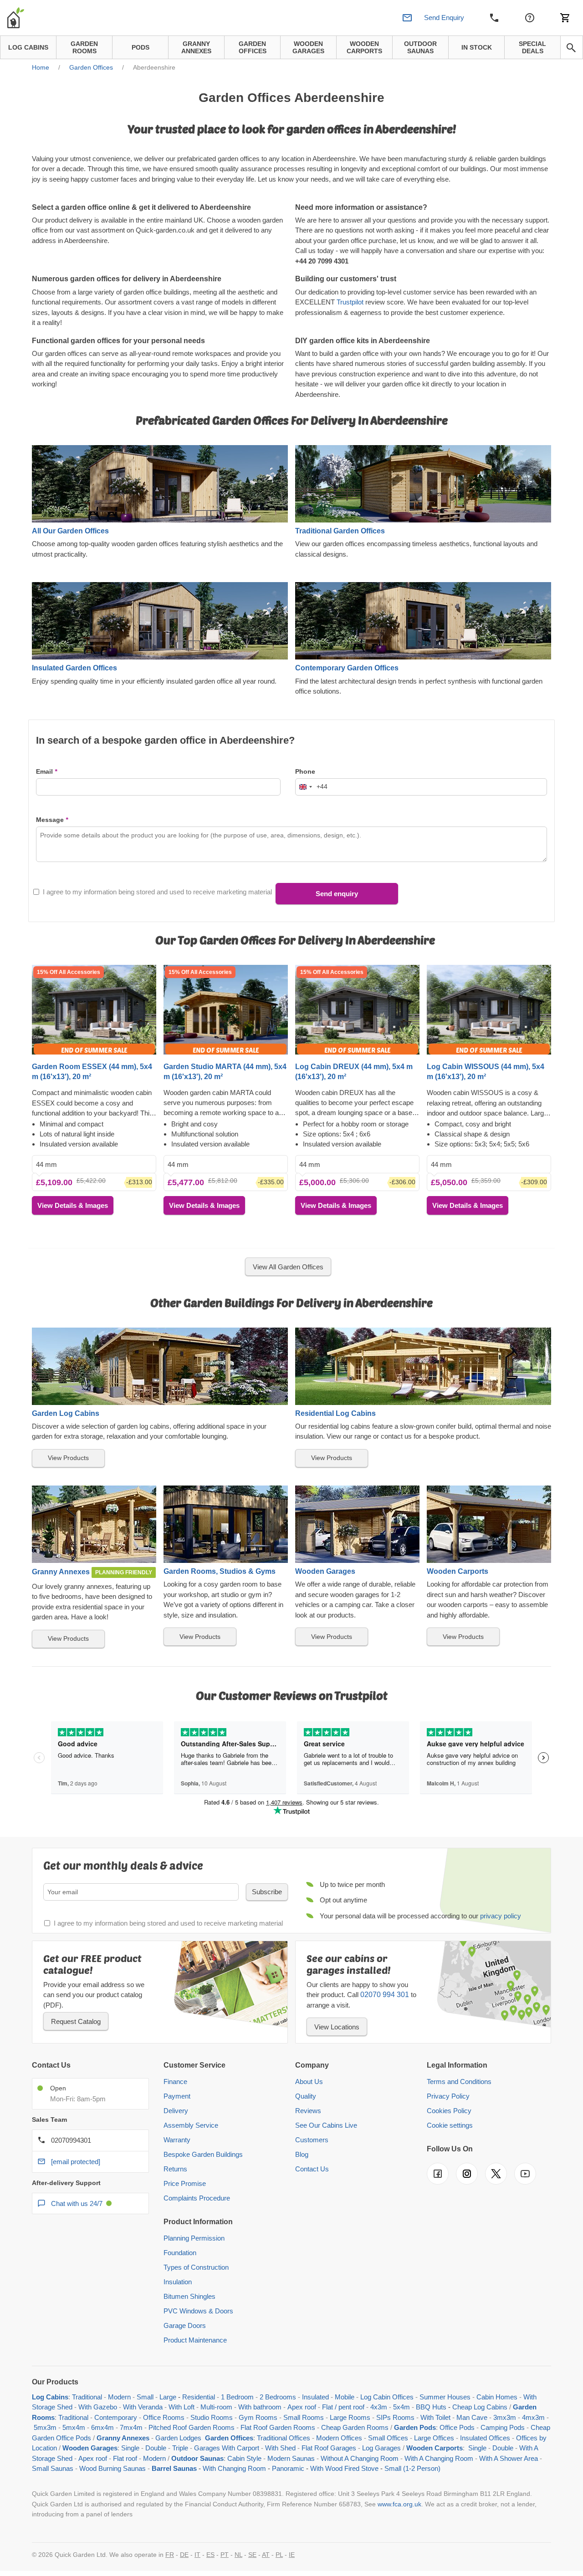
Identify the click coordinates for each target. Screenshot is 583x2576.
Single (130, 2448)
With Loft (182, 2407)
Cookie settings (450, 2125)
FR (170, 2555)
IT (197, 2555)
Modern (119, 2397)
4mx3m (533, 2417)
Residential (199, 2397)
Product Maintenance (195, 2340)
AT (266, 2555)
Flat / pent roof (343, 2407)
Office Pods (457, 2427)
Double (156, 2448)
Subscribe (267, 1892)
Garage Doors (185, 2325)
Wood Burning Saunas (113, 2468)
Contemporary (116, 2417)
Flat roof (125, 2458)
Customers (312, 2140)
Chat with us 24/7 (77, 2203)
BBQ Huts (431, 2407)
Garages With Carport (227, 2448)
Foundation (180, 2253)
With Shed (279, 2448)
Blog (302, 2154)
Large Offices (434, 2438)
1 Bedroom (237, 2397)
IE (292, 2555)
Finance (175, 2082)
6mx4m (102, 2427)
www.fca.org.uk (399, 2504)
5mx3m (45, 2427)
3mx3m (505, 2417)
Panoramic (288, 2468)
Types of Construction (196, 2267)
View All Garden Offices (288, 1267)
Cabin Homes (497, 2397)
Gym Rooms (258, 2417)
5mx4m (74, 2427)
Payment (177, 2096)
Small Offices (388, 2438)
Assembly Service (191, 2125)
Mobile (345, 2397)
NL (238, 2555)
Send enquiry (337, 894)
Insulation (178, 2282)
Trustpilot (350, 302)
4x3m (379, 2407)
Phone (305, 771)
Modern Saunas (291, 2458)
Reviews (308, 2111)
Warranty (177, 2140)
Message (50, 820)
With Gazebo (98, 2407)
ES (210, 2555)
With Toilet (435, 2417)
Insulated (315, 2397)
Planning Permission (194, 2238)
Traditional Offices (284, 2438)
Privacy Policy (448, 2096)
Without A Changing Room (360, 2458)
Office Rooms (164, 2417)
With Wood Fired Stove (344, 2468)
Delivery (176, 2111)
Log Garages (381, 2448)
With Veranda (143, 2407)
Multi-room (216, 2407)
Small (145, 2397)
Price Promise (185, 2183)
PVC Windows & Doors (198, 2311)
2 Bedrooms (278, 2397)
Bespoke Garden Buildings (203, 2154)
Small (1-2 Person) (412, 2468)
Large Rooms (350, 2417)
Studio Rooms (212, 2417)
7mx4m (131, 2427)
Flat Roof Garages (329, 2448)
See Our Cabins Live (326, 2125)
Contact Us (312, 2169)
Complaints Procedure (197, 2198)
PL (279, 2555)
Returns (175, 2169)
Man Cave (472, 2417)
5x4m (401, 2407)
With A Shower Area (509, 2458)
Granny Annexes (123, 2438)
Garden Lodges (178, 2438)
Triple (180, 2448)
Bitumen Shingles (189, 2296)
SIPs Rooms (395, 2417)
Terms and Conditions (459, 2082)
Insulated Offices (485, 2438)
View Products (68, 1458)
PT (225, 2555)
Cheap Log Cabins (480, 2407)
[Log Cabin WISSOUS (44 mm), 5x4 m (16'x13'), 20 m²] (489, 1010)
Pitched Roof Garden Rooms (192, 2427)
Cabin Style (244, 2458)
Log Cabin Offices (387, 2397)
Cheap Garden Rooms (355, 2427)
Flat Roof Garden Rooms (278, 2427)
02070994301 (71, 2140)
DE (184, 2555)
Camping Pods (503, 2427)
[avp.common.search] (571, 48)
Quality (306, 2096)
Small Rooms (304, 2417)
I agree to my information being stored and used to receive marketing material (157, 892)
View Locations (337, 2027)
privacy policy (501, 1916)
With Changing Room (234, 2468)
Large (168, 2397)
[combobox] (312, 787)
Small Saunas (53, 2468)
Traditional (87, 2397)
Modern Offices (339, 2438)
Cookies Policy (449, 2111)
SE (252, 2555)
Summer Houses (445, 2397)
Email (44, 771)
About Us (309, 2082)
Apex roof (302, 2407)
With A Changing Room (439, 2458)
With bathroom (260, 2407)
